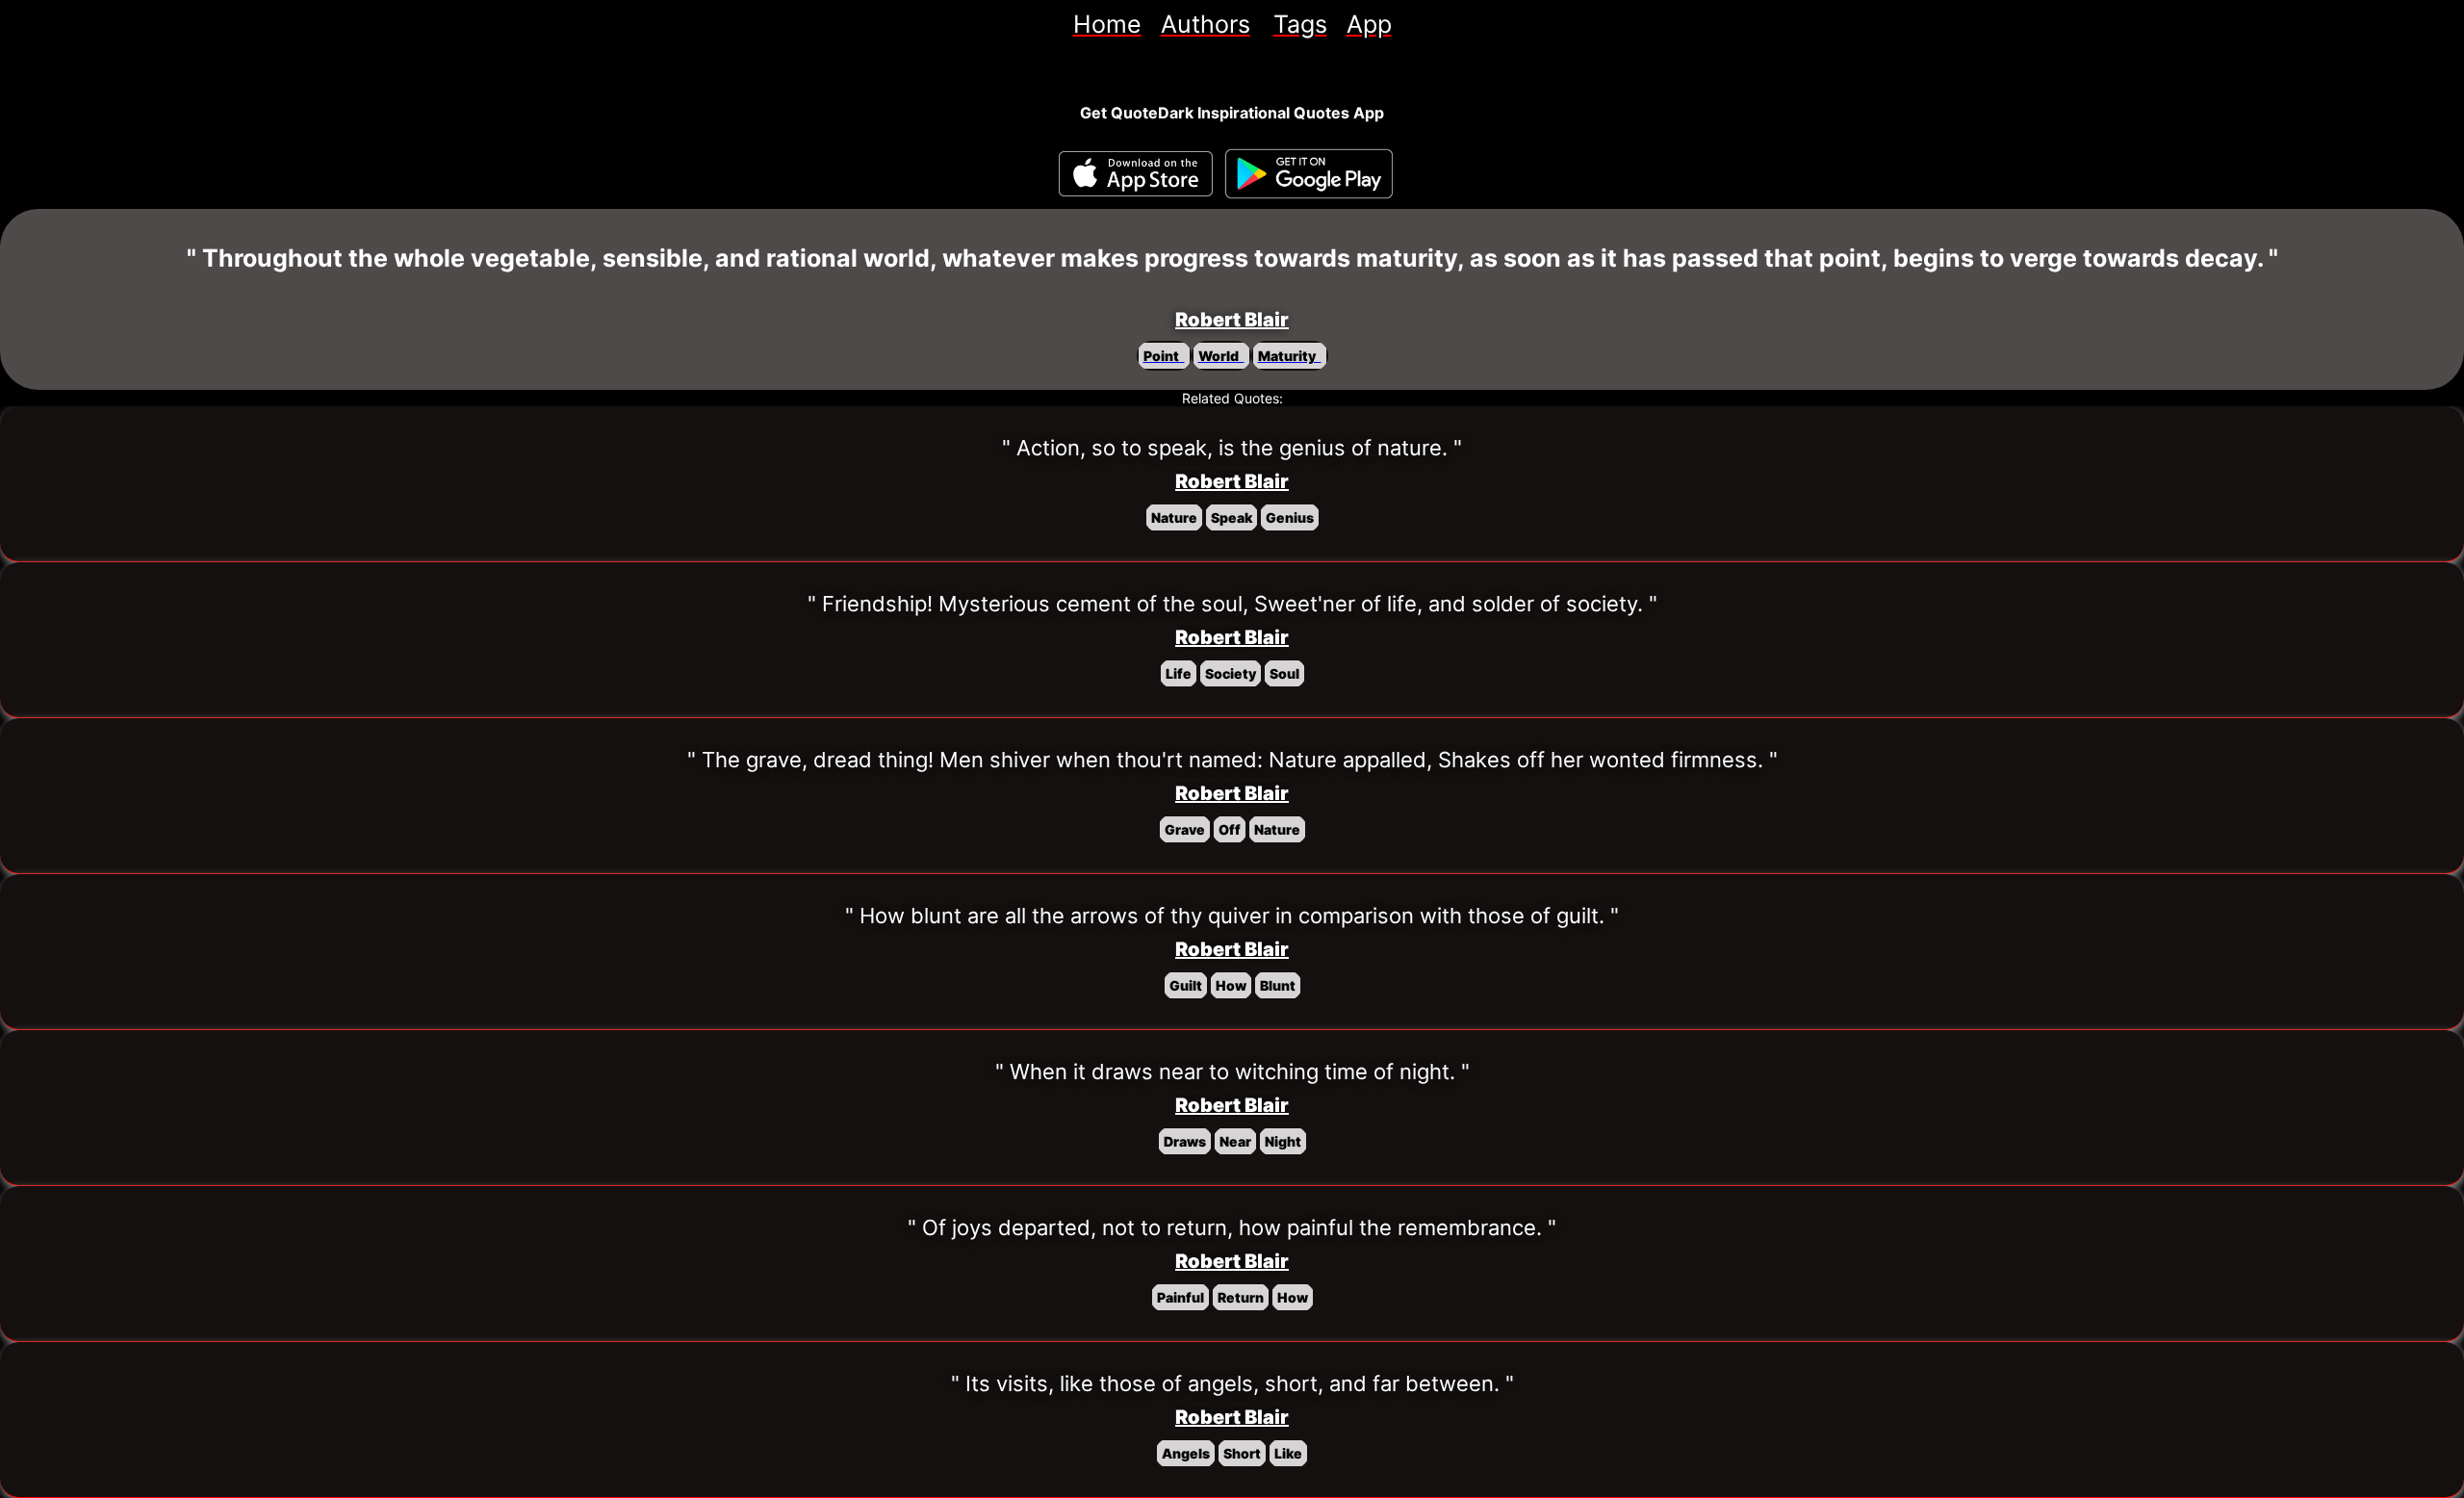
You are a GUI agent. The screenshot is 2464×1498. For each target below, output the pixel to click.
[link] (1107, 24)
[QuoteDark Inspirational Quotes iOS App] (1136, 174)
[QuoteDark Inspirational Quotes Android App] (1309, 174)
